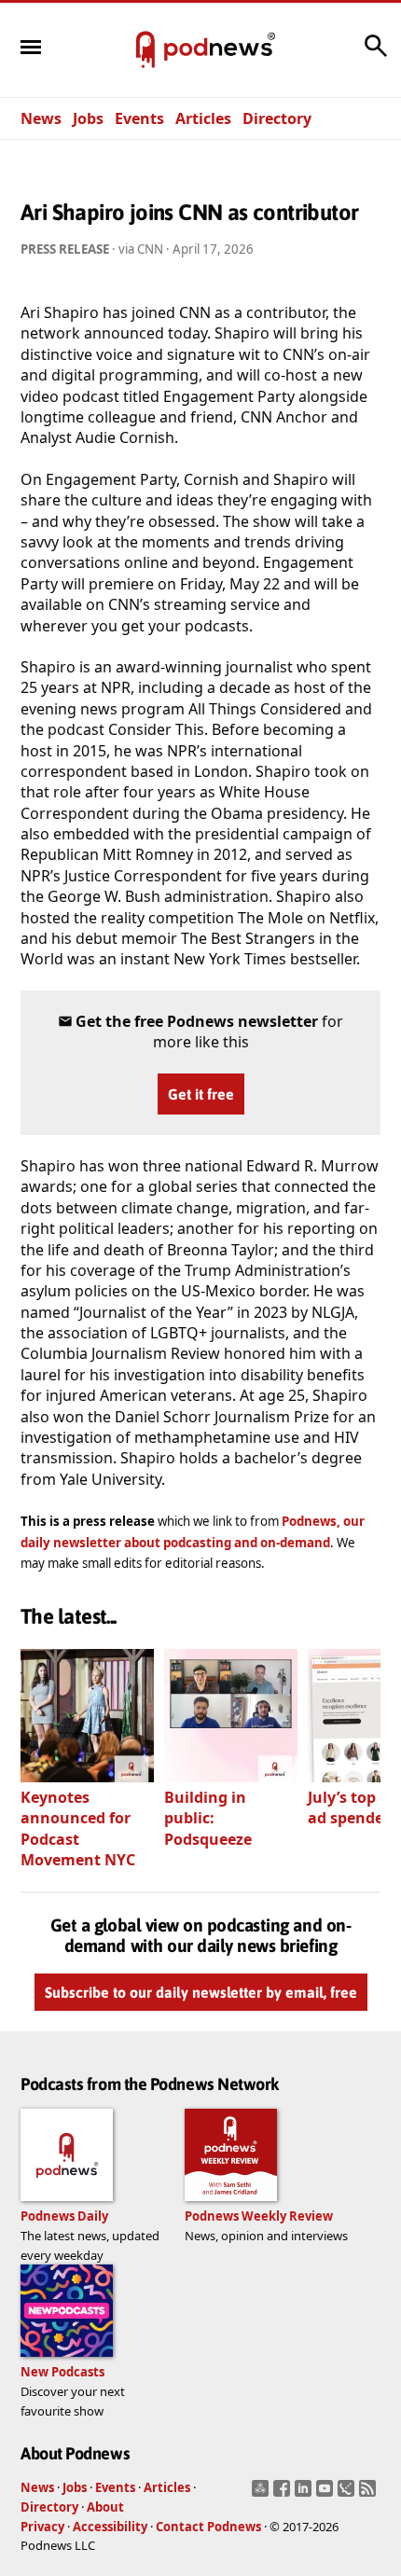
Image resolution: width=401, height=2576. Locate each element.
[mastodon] (263, 2494)
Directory (277, 118)
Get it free (201, 1094)
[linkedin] (305, 2494)
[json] (348, 2494)
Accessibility (110, 2527)
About (105, 2507)
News (41, 118)
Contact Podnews (208, 2527)
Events (139, 118)
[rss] (370, 2494)
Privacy (42, 2527)
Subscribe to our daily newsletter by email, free (201, 1992)
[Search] (376, 55)
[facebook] (284, 2494)
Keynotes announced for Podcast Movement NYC (78, 1828)
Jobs (88, 118)
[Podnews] (145, 50)
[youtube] (327, 2494)
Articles (203, 118)
